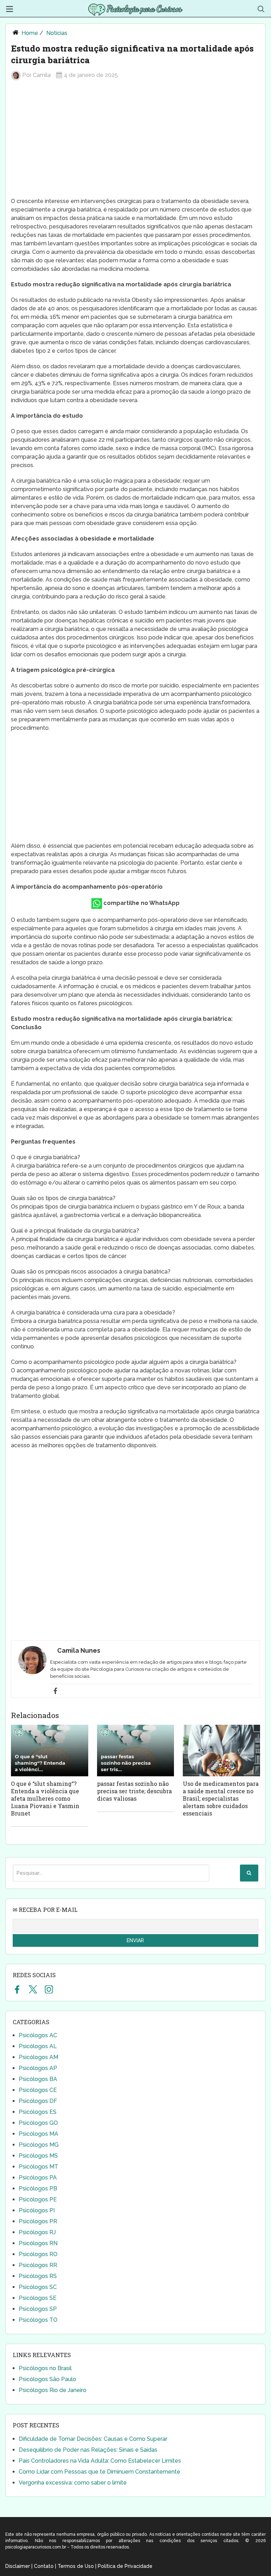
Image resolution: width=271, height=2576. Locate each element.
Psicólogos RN (38, 2243)
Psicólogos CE (38, 2090)
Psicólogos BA (38, 2079)
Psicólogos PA (38, 2178)
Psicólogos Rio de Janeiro (53, 2390)
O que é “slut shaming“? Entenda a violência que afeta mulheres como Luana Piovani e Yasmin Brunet (45, 1798)
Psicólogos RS (38, 2276)
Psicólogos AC (38, 2035)
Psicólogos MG (39, 2145)
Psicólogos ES (38, 2112)
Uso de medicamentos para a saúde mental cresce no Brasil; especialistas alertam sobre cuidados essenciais (221, 1798)
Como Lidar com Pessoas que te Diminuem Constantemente (100, 2472)
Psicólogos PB (38, 2189)
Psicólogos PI (37, 2210)
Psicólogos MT (38, 2167)
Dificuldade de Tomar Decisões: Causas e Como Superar (93, 2439)
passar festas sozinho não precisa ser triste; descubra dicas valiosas (134, 1791)
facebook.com (17, 1989)
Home (30, 33)
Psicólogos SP (38, 2309)
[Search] (249, 1873)
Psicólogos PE (38, 2199)
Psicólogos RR (38, 2265)
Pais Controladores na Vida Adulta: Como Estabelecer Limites (100, 2461)
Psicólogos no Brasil (45, 2368)
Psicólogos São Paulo (47, 2379)
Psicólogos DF (38, 2101)
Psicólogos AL (38, 2046)
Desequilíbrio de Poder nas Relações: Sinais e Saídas (88, 2450)
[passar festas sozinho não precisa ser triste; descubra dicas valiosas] (136, 1751)
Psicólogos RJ (37, 2232)
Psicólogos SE (38, 2298)
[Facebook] (55, 1691)
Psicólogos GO (38, 2123)
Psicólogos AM (38, 2057)
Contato (44, 2566)
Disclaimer (18, 2566)
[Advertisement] (135, 142)
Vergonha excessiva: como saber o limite (73, 2483)
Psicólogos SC (38, 2287)
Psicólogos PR (38, 2221)
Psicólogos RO (38, 2254)
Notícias (57, 33)
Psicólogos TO (38, 2320)
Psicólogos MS (38, 2156)
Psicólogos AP (38, 2068)
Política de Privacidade (125, 2566)
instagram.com (49, 1989)
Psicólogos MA (38, 2134)
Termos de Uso (76, 2566)
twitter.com (33, 1989)
